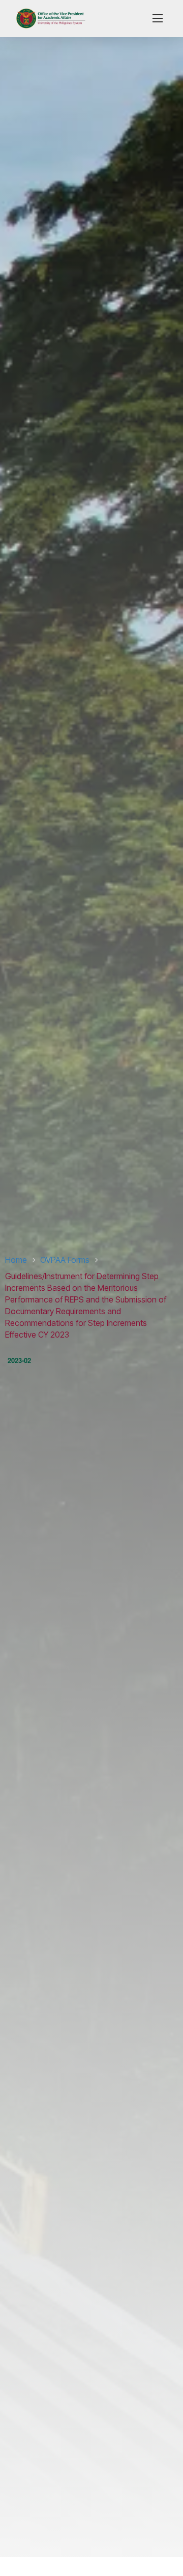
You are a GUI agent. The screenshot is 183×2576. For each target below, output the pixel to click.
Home (16, 1260)
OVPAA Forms (65, 1260)
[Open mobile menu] (158, 18)
